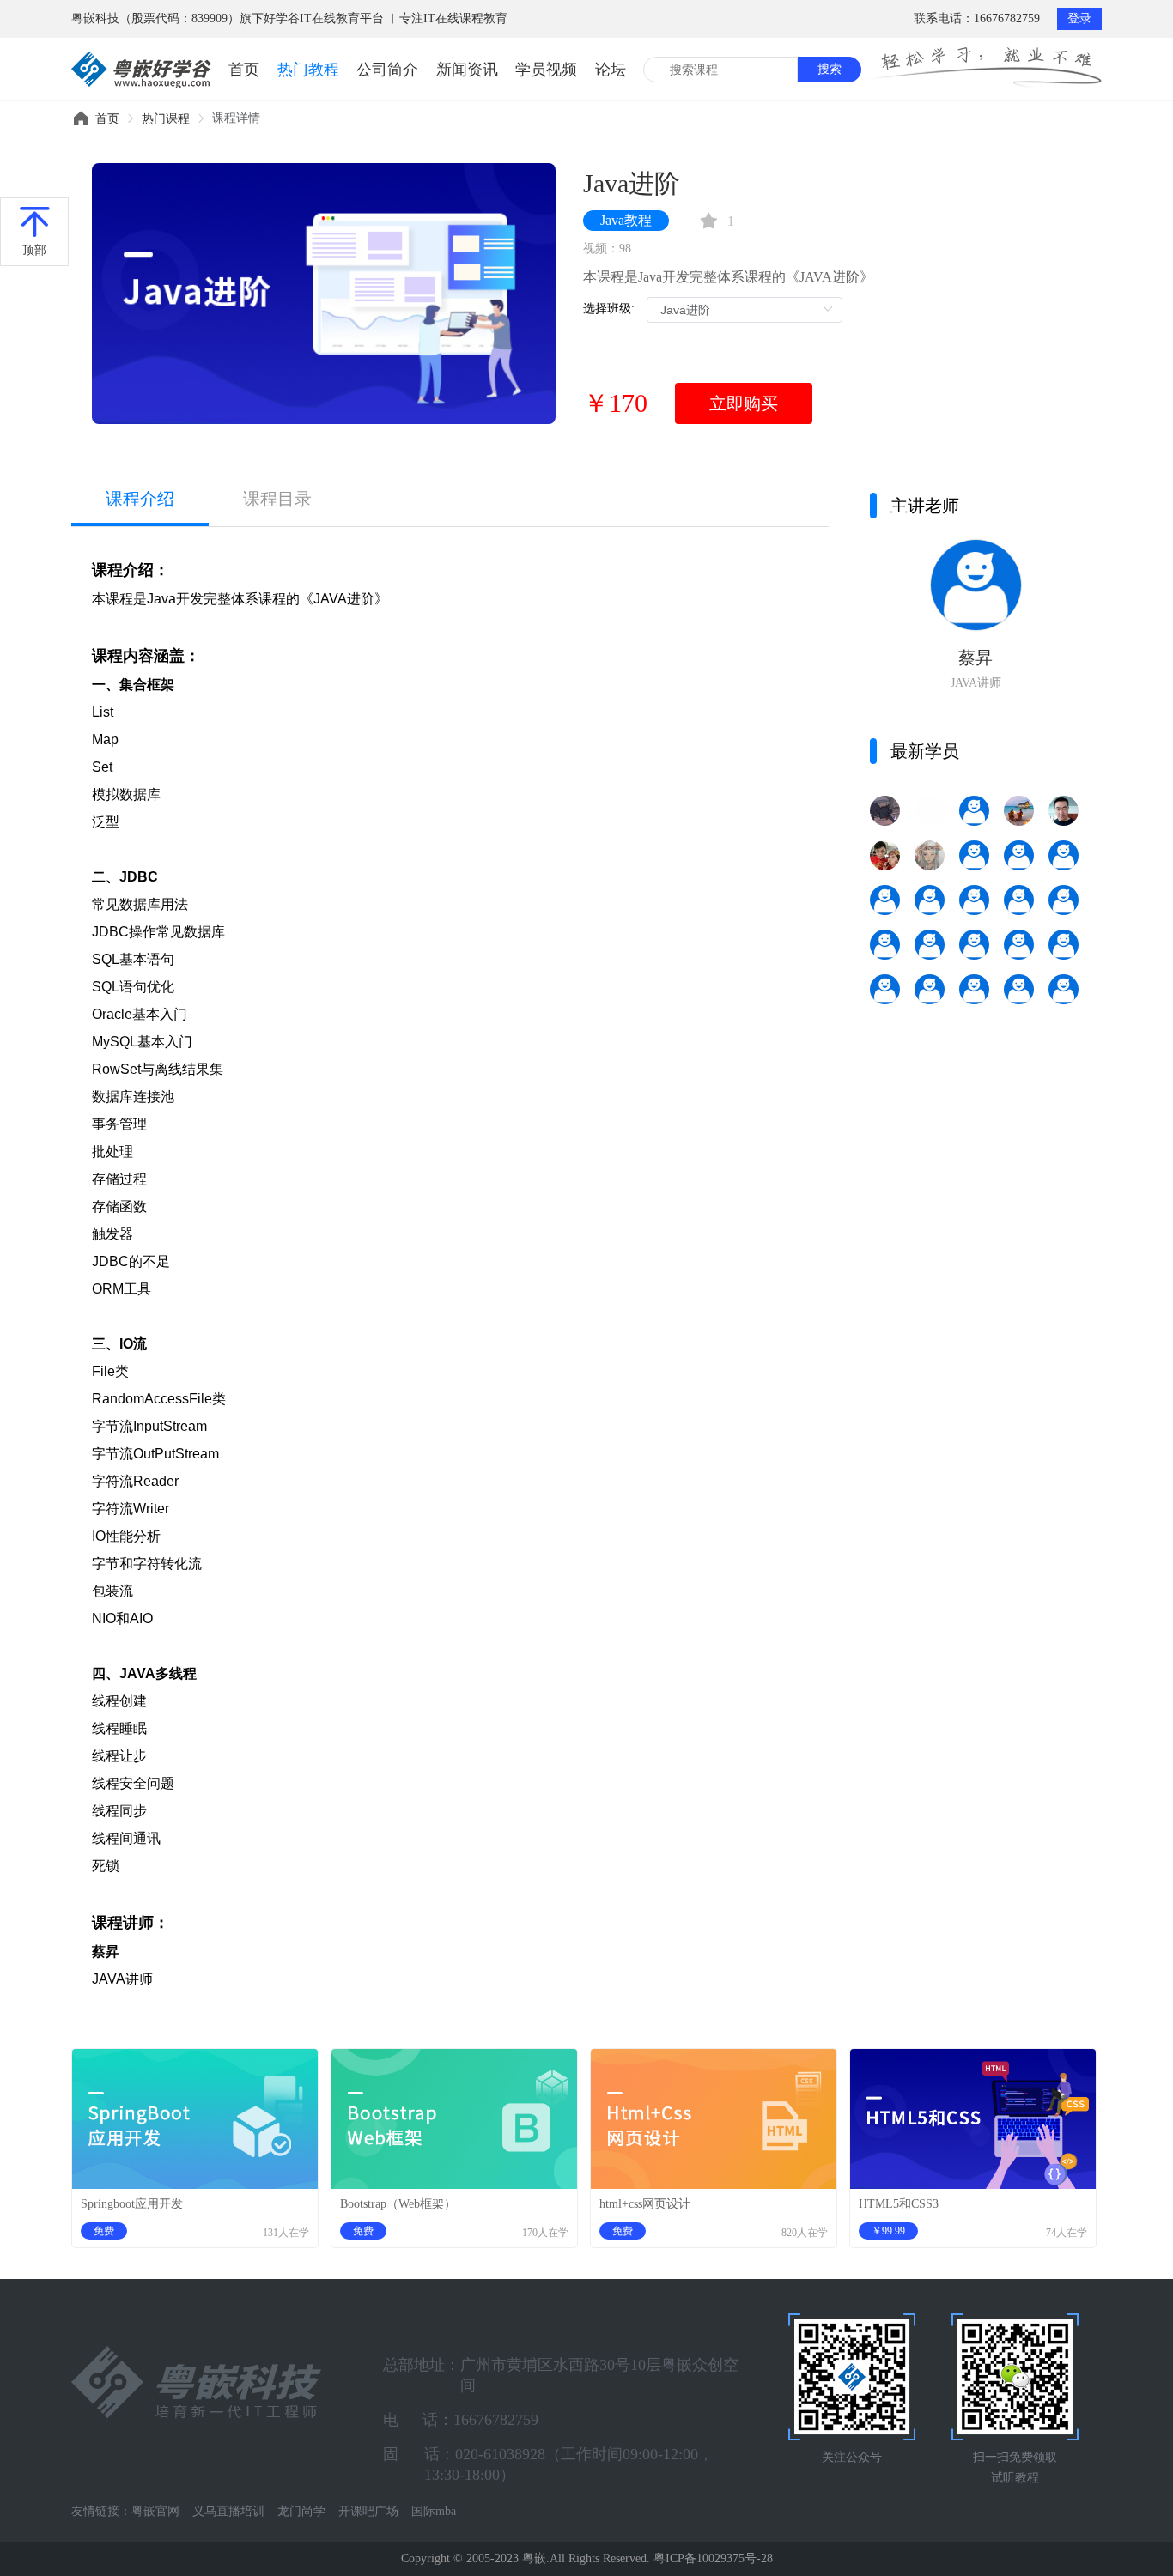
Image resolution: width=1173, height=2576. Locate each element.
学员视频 (546, 70)
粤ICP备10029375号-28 (713, 2558)
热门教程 (308, 70)
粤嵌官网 (155, 2511)
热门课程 (166, 119)
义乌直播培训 (228, 2511)
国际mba (434, 2511)
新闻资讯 (467, 70)
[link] (107, 119)
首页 (244, 70)
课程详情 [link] (236, 118)
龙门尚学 (301, 2511)
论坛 (611, 70)
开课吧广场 (368, 2511)
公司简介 (387, 70)
